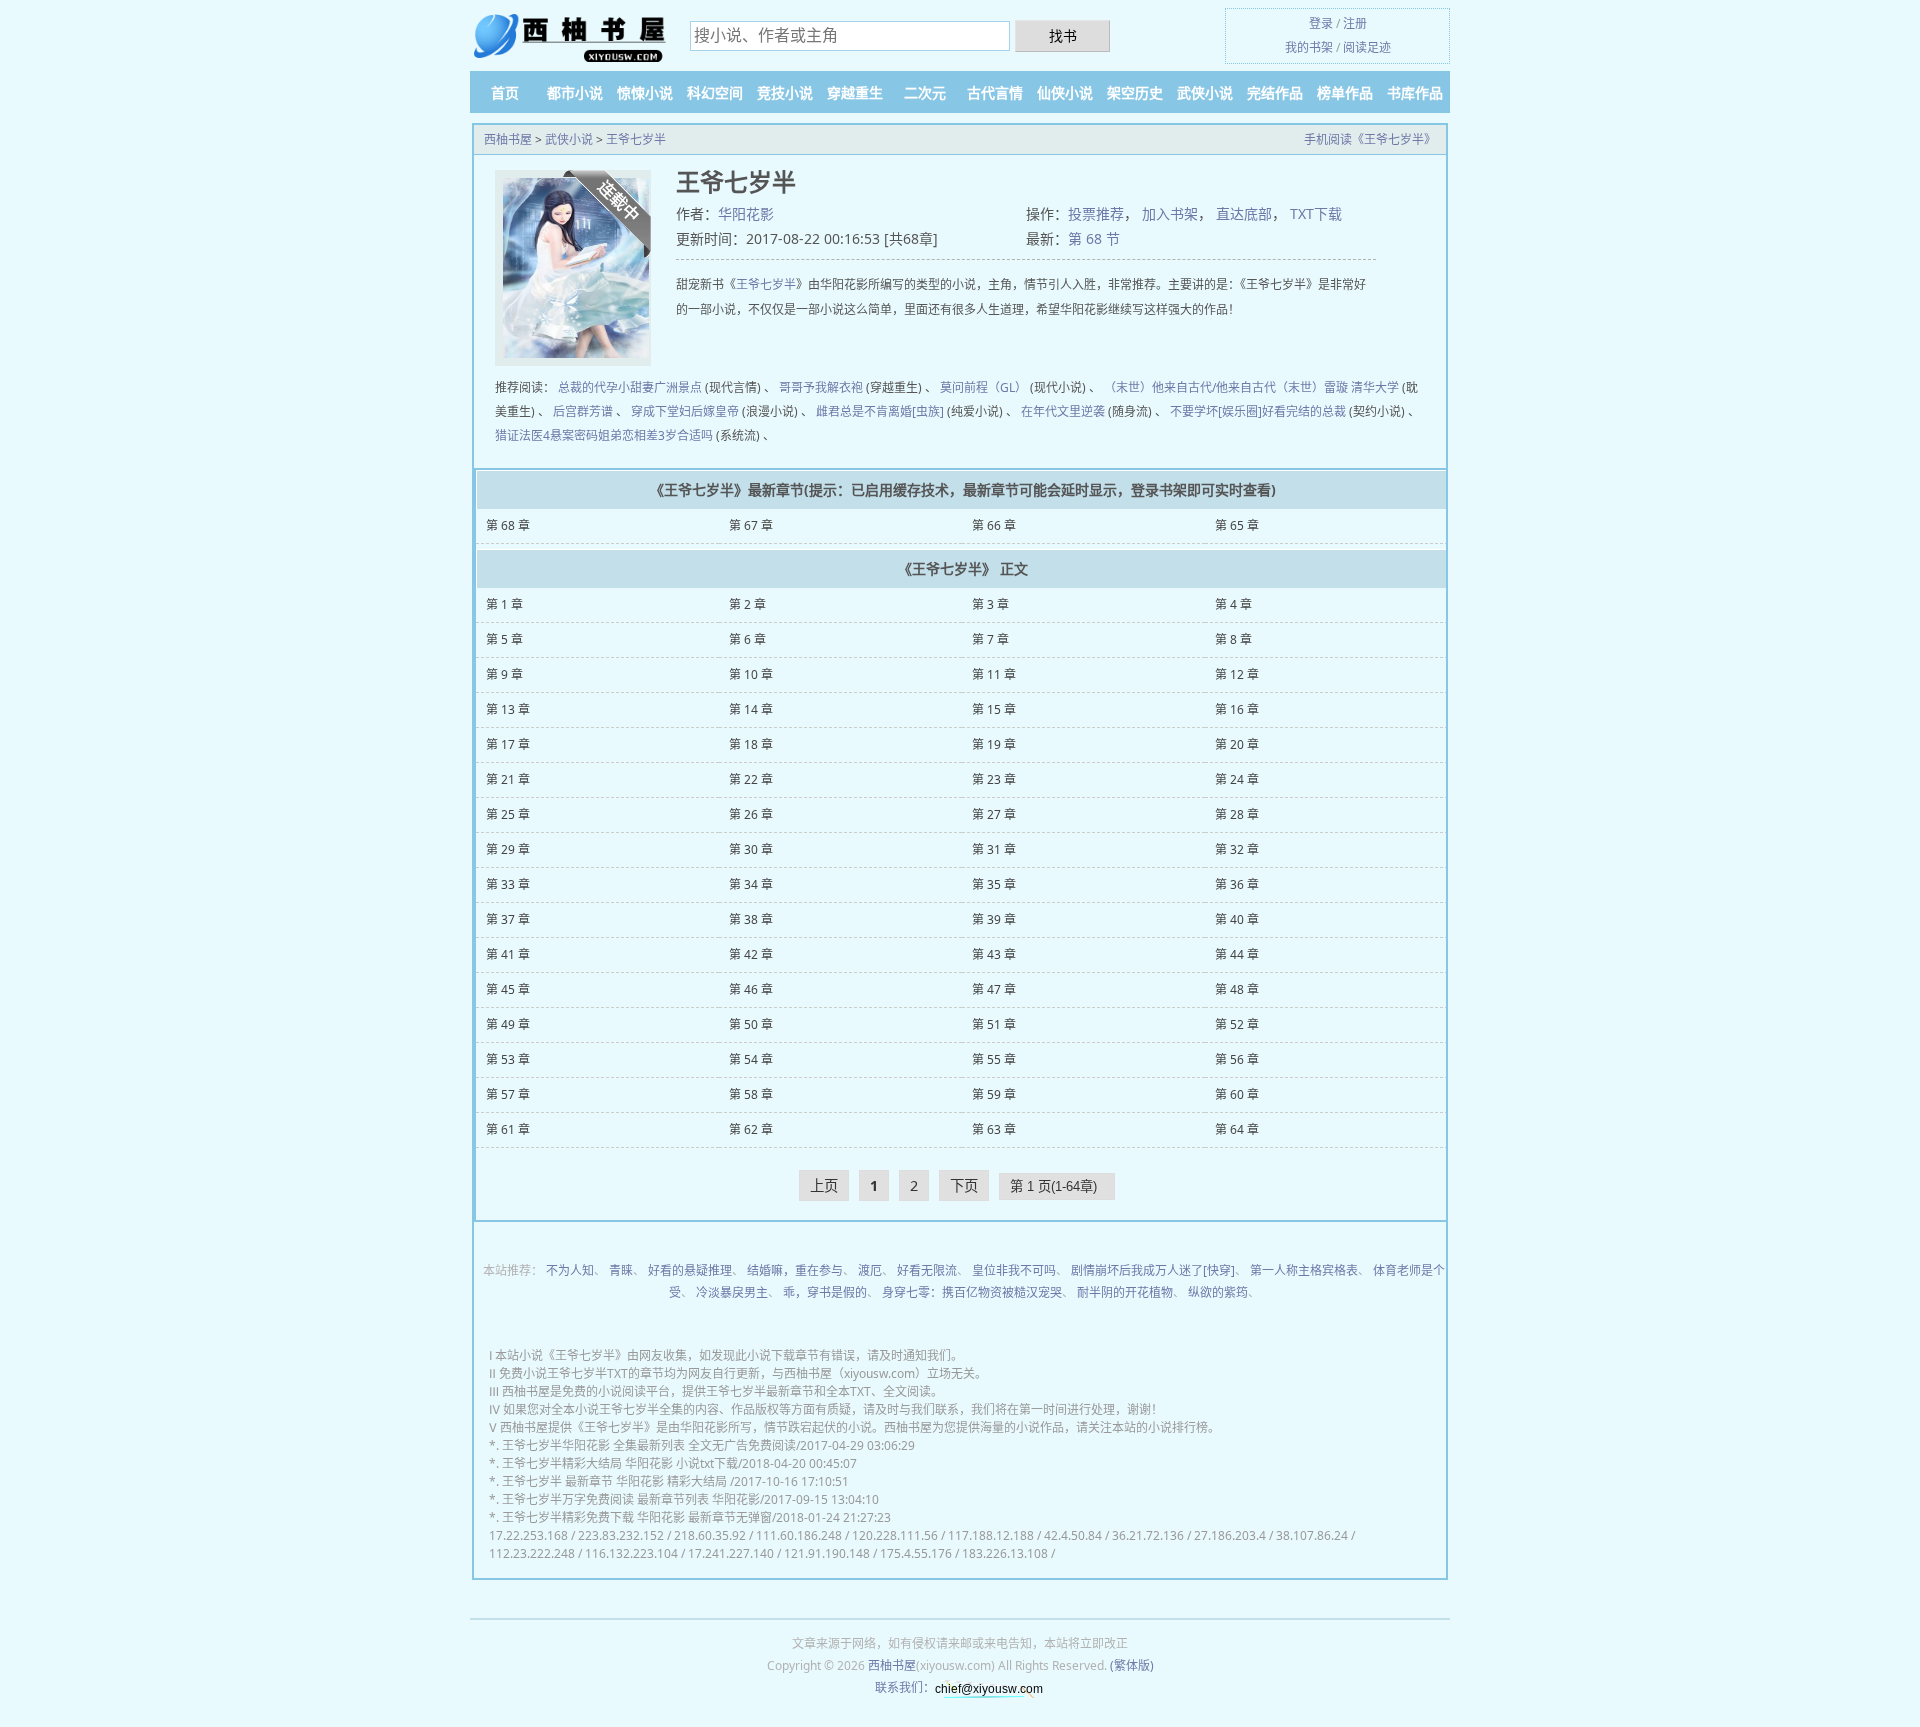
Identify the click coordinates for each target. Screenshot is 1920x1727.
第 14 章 (751, 709)
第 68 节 (1094, 238)
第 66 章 (994, 525)
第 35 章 (994, 884)
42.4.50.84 (1073, 1535)
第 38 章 (751, 919)
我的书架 (1309, 47)
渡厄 (870, 1270)
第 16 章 (1237, 709)
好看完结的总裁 (1304, 411)
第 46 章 (751, 989)
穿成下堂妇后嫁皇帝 (685, 411)
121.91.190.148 (827, 1553)
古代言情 (995, 92)
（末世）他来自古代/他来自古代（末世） (1214, 387)
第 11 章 (994, 674)
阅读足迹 (1367, 47)
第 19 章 (994, 744)
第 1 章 (504, 604)
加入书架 (1170, 213)
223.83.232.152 (621, 1535)
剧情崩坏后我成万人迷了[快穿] (1153, 1270)
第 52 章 (1237, 1024)
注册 (1355, 23)
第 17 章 (508, 744)
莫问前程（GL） (983, 387)
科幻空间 (715, 92)
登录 (1321, 23)
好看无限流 (927, 1270)
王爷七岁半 (636, 139)
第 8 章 (1233, 639)
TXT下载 (1316, 213)
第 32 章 (1237, 849)
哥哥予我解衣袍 (821, 387)
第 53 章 (508, 1059)
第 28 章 (1237, 814)
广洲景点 (678, 387)
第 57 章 (508, 1094)
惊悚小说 (645, 92)
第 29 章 (508, 849)
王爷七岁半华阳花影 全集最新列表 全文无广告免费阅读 (649, 1445)
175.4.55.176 (916, 1553)
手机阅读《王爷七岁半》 (1370, 139)
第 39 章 (994, 919)
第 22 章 (751, 779)
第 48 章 (1237, 989)
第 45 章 (508, 989)
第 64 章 (1237, 1129)
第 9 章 (504, 674)
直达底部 (1244, 213)
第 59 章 (994, 1094)
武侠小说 (1205, 92)
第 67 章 (751, 525)
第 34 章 (751, 884)
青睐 (621, 1270)
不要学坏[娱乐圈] (1216, 411)
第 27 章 (994, 814)
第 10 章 (751, 674)
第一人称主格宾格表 (1304, 1270)
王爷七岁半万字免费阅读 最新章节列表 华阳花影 (631, 1499)
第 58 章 (751, 1094)
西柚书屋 (508, 139)
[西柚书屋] (570, 37)
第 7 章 (990, 639)
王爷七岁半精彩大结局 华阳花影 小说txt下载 (620, 1463)
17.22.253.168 (528, 1535)
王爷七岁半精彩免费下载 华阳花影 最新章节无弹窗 (637, 1517)
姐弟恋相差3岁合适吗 (655, 435)
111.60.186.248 (799, 1535)
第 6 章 (747, 639)
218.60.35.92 (710, 1535)
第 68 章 (508, 525)
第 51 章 (994, 1024)
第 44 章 (1237, 954)
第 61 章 (508, 1129)
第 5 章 (504, 639)
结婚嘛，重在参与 (795, 1270)
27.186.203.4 (1230, 1535)
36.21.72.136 (1148, 1535)
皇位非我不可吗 (1014, 1270)
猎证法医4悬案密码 (546, 435)
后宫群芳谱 (583, 411)
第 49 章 (508, 1024)
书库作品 (1415, 92)
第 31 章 (994, 849)
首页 (505, 92)
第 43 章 (994, 954)
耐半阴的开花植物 (1125, 1292)
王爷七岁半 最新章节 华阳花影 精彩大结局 (616, 1481)
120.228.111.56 (895, 1535)
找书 (1063, 35)
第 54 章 (751, 1059)
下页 (964, 1185)
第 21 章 (508, 779)
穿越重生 (855, 92)
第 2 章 (747, 604)
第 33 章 (508, 884)
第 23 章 (994, 779)
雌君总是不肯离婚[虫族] (880, 411)
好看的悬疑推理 (690, 1270)
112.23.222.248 (532, 1553)
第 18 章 (751, 744)
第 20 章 (1237, 744)
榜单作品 (1345, 92)
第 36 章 (1237, 884)
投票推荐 (1096, 213)
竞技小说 (785, 92)
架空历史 (1135, 92)
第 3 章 (990, 604)
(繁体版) (1132, 1665)
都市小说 (575, 92)
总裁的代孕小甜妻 (606, 387)
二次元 (925, 92)
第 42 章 (751, 954)
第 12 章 (1237, 674)
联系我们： (905, 1687)
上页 (824, 1185)
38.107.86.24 (1312, 1535)
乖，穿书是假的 (825, 1292)
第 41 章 (508, 954)
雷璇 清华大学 (1361, 387)
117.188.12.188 (991, 1535)
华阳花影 (746, 213)
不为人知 (570, 1270)
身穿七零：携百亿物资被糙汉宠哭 (972, 1292)
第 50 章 (751, 1024)
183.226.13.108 (1005, 1553)
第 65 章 (1237, 525)
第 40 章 (1237, 919)
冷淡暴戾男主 (732, 1292)
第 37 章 (508, 919)
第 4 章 (1233, 604)
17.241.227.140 (731, 1553)
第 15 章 (994, 709)
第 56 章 (1237, 1059)
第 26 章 (751, 814)
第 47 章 (994, 989)
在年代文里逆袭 (1063, 411)
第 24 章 (1237, 779)
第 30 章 (751, 849)
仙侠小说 (1065, 92)
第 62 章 (751, 1129)
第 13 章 (508, 709)
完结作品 (1275, 92)
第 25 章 (508, 814)
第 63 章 (994, 1129)
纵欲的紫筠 (1218, 1292)
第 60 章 (1237, 1094)
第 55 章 (994, 1059)
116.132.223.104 (631, 1553)
